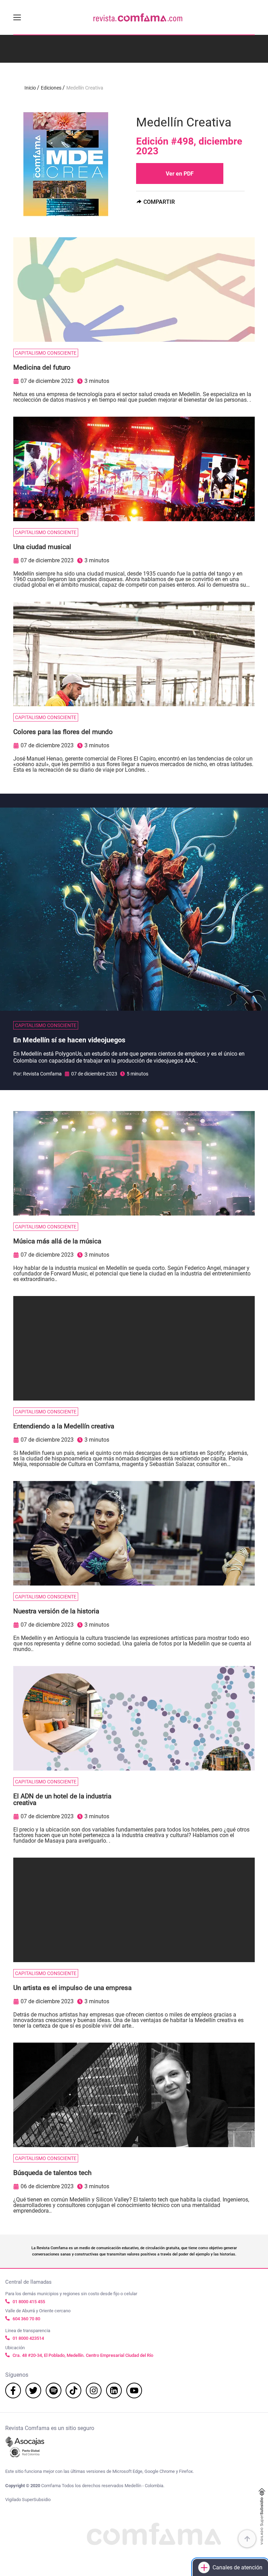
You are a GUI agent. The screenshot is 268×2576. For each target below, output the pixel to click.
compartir (159, 202)
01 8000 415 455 (29, 2302)
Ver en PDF (180, 174)
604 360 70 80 (26, 2319)
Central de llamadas (28, 2282)
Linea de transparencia (28, 2331)
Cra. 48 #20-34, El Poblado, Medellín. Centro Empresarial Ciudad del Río (83, 2355)
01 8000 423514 (28, 2338)
